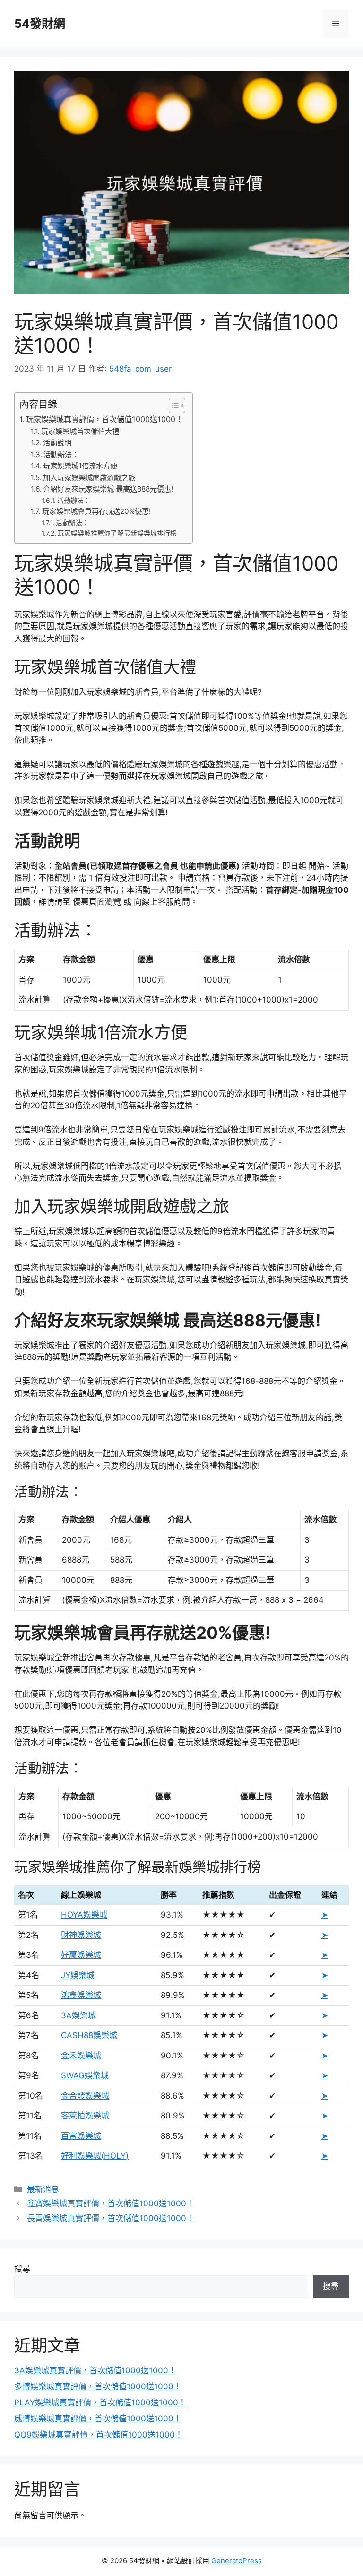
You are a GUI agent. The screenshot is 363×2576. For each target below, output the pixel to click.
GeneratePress (237, 2561)
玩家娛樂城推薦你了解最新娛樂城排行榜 (117, 533)
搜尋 (22, 2269)
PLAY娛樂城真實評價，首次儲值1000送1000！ (100, 2403)
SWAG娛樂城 (85, 2075)
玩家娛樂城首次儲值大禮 (80, 431)
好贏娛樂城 (81, 1955)
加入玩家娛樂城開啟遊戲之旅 (89, 478)
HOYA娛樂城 (84, 1915)
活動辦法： (61, 454)
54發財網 (40, 24)
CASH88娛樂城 (89, 2035)
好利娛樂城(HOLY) (95, 2156)
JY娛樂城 (78, 1975)
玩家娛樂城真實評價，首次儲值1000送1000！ (104, 419)
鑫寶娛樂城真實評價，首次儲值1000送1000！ (111, 2204)
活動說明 (57, 443)
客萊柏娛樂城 (85, 2116)
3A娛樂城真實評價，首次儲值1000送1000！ (95, 2370)
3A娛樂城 (78, 2015)
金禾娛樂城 (81, 2056)
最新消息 (43, 2189)
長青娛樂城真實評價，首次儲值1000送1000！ (111, 2218)
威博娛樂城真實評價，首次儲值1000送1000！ (98, 2419)
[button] (172, 406)
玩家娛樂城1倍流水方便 (80, 466)
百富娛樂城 (81, 2136)
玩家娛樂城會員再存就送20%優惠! (96, 511)
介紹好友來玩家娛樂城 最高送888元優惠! (108, 489)
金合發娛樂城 (85, 2096)
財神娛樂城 (81, 1935)
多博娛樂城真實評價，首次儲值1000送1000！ (98, 2386)
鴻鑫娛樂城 (81, 1995)
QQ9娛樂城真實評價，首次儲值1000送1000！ (99, 2435)
